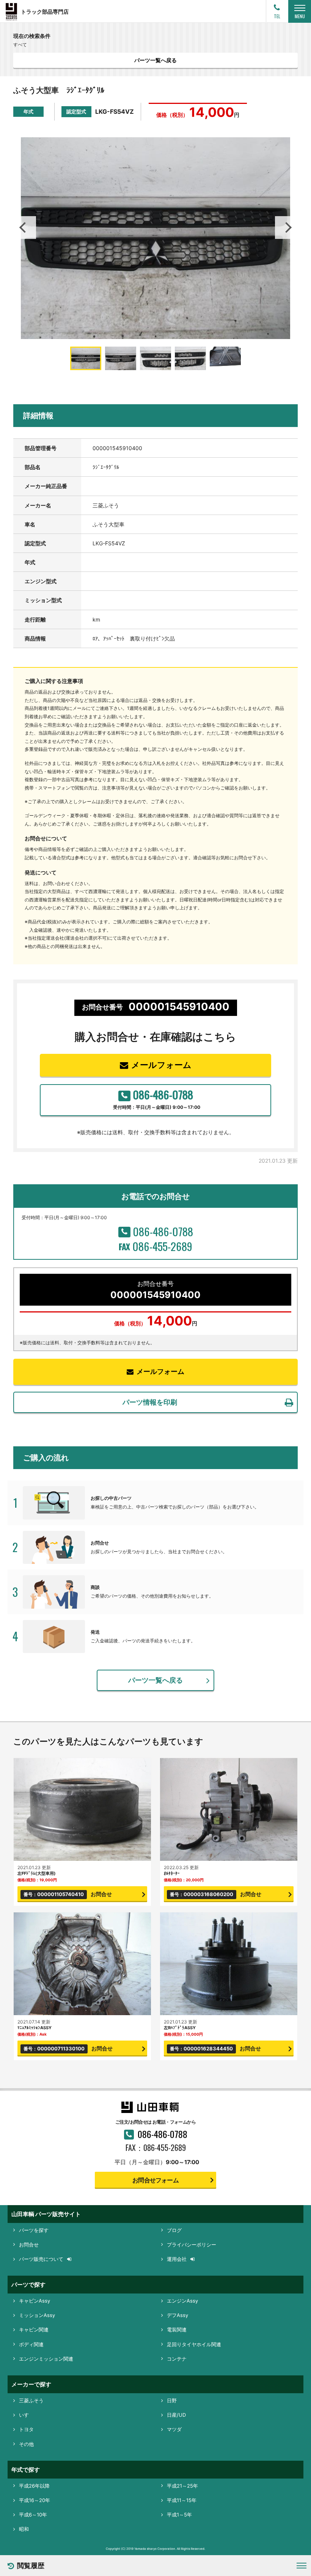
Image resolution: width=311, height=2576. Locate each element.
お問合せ (29, 2245)
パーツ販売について (41, 2259)
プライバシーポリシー (192, 2245)
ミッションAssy (37, 2315)
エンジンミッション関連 (46, 2359)
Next (286, 228)
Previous (25, 228)
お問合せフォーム (155, 2180)
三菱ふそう (31, 2400)
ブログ (174, 2230)
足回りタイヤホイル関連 (194, 2344)
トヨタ (26, 2429)
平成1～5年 (179, 2515)
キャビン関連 (34, 2330)
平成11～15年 (182, 2500)
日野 (172, 2400)
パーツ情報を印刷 (150, 1402)
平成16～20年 (35, 2500)
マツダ (174, 2429)
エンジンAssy (182, 2301)
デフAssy (177, 2315)
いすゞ (26, 2415)
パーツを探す (34, 2230)
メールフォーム (161, 1065)
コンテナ (177, 2359)
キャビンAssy (35, 2301)
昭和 (24, 2529)
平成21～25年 (182, 2486)
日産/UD (176, 2415)
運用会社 (177, 2259)
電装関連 (177, 2330)
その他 (26, 2444)
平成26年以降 (34, 2486)
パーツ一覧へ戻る (155, 60)
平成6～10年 (33, 2515)
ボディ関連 (31, 2344)
